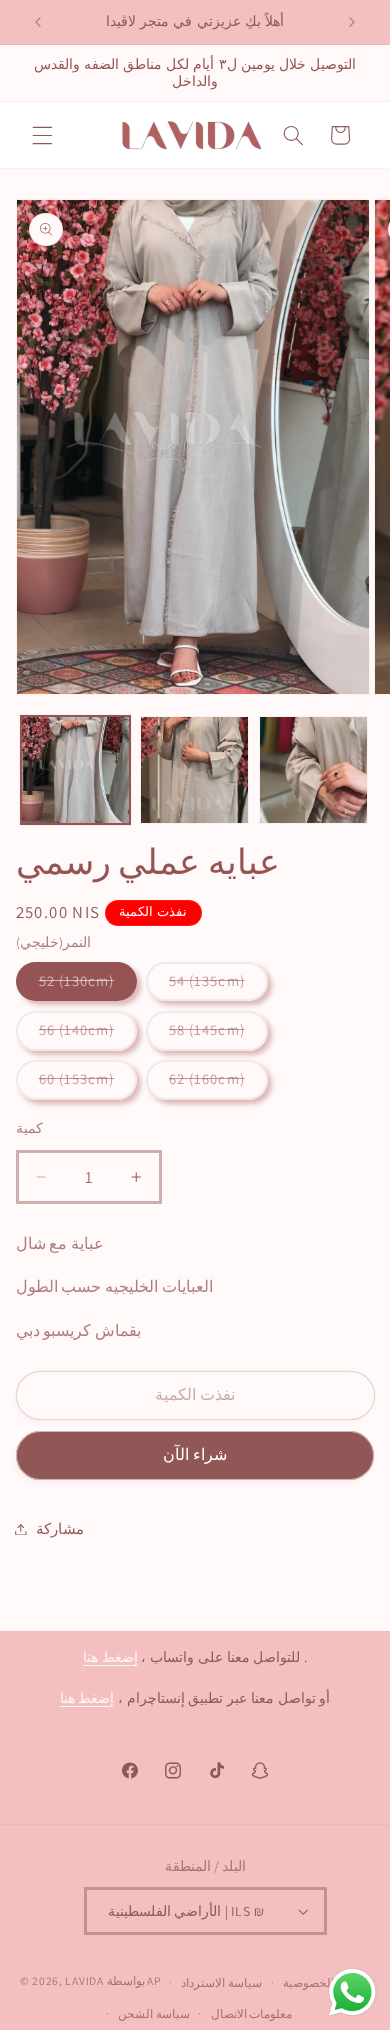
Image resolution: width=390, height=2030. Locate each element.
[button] (42, 135)
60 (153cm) (77, 1078)
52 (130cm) (77, 980)
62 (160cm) (207, 1078)
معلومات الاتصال (252, 2013)
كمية (29, 1128)
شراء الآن (195, 1454)
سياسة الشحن (154, 2013)
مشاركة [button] (60, 1528)
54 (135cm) (207, 980)
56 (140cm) (77, 1029)
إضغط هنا (110, 1657)
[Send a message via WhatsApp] (352, 1992)
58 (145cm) (207, 1029)
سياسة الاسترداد (221, 1982)
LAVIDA (84, 1981)
